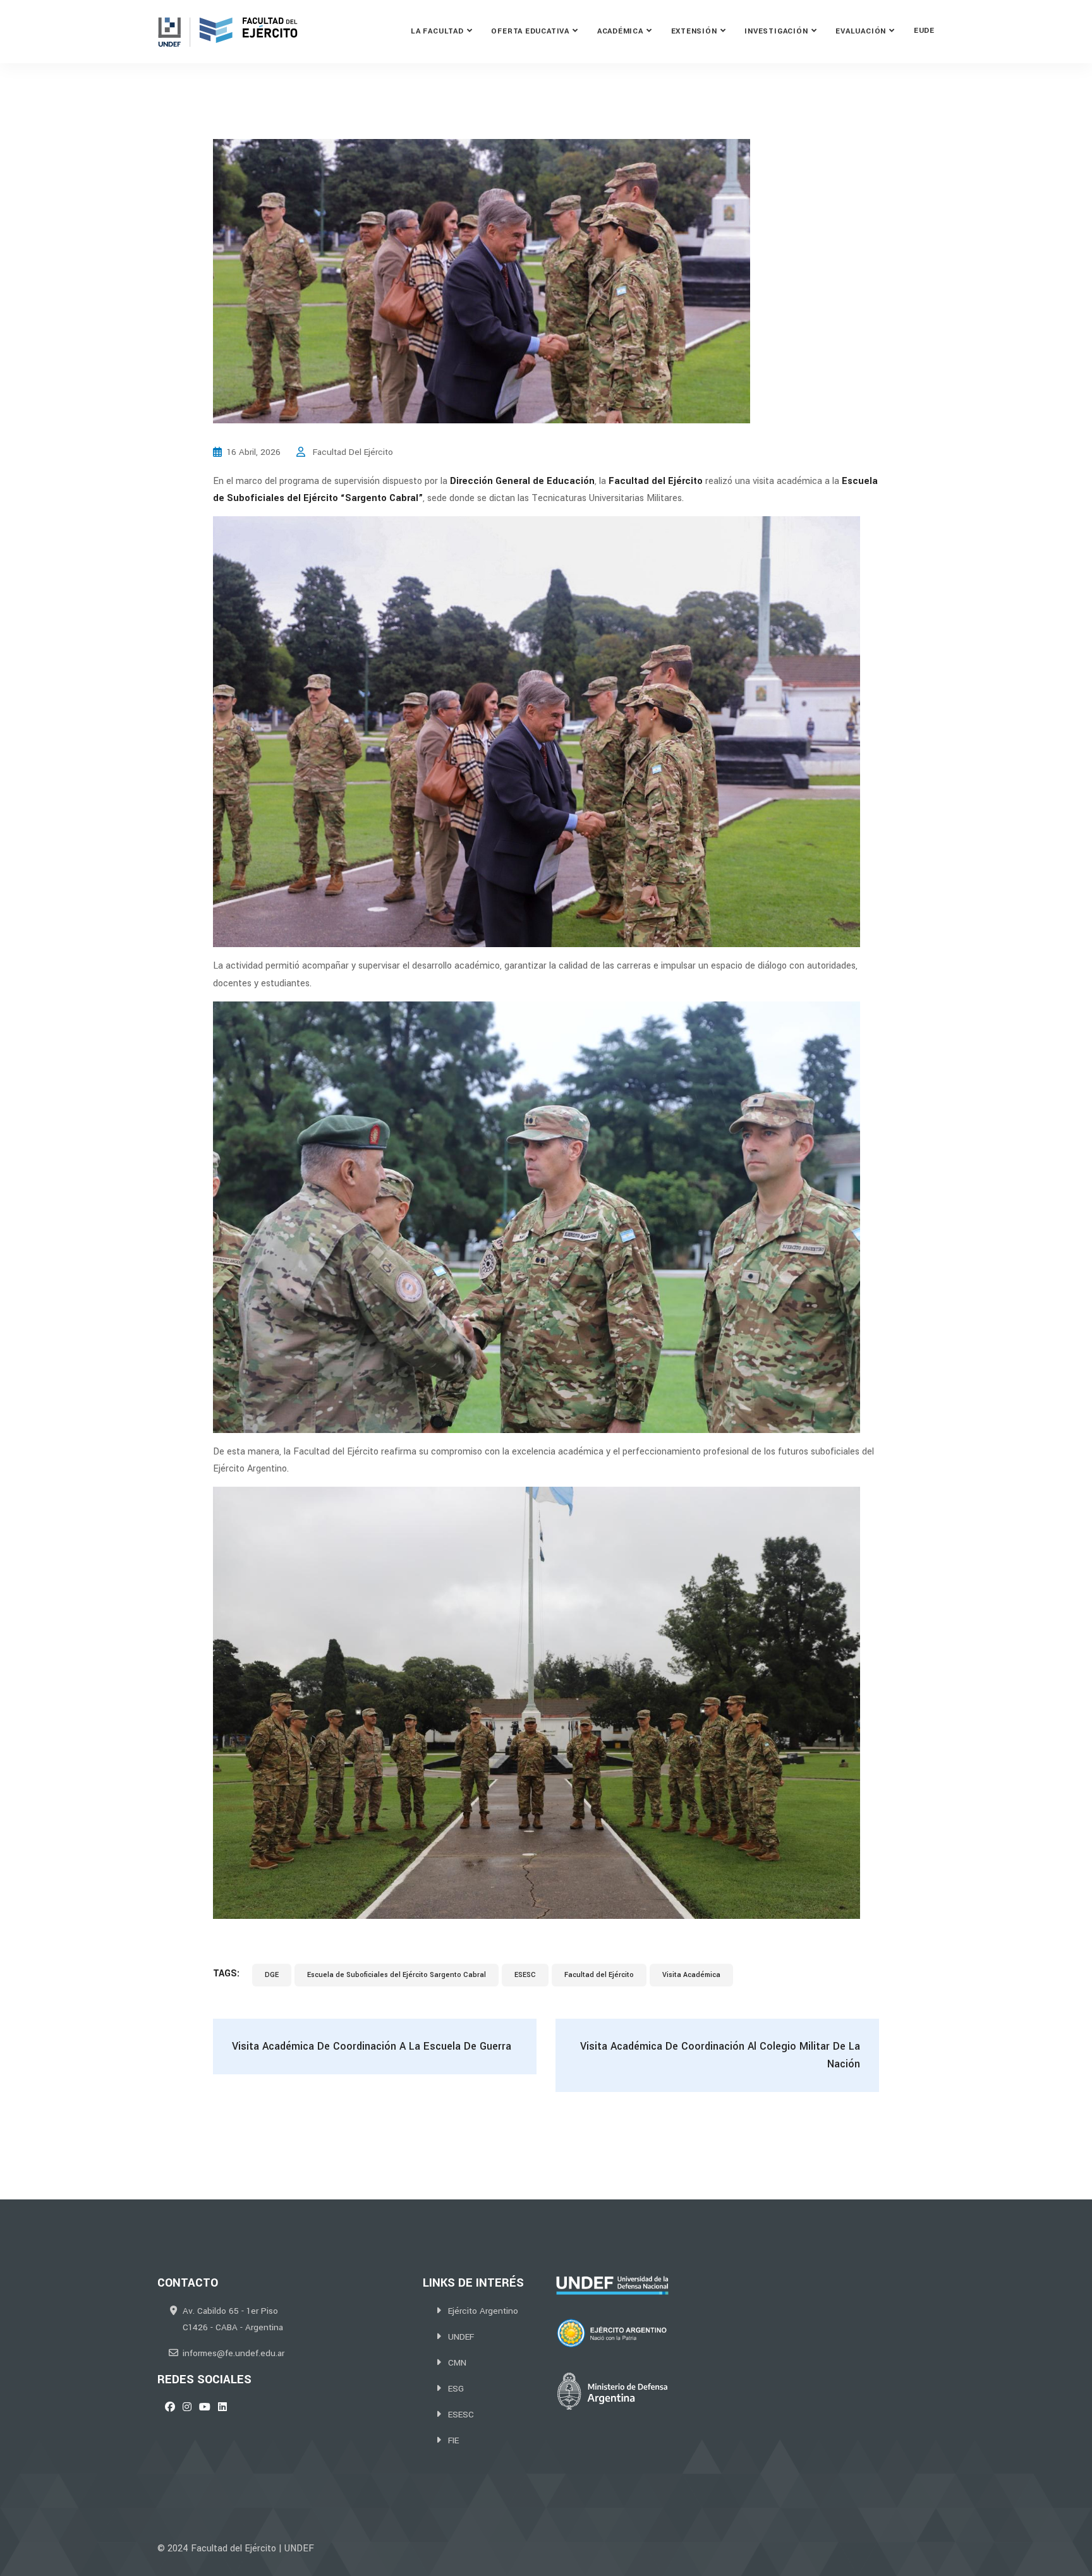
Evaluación (861, 31)
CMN (457, 2363)
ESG (456, 2389)
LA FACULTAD (437, 31)
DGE (272, 1975)
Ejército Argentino (483, 2311)
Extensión (694, 31)
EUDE (924, 31)
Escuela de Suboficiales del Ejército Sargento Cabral (397, 1975)
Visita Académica (691, 1975)
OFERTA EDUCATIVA (530, 31)
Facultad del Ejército (599, 1975)
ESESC (525, 1975)
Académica (620, 31)
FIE (453, 2440)
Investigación (776, 31)
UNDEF (461, 2337)
